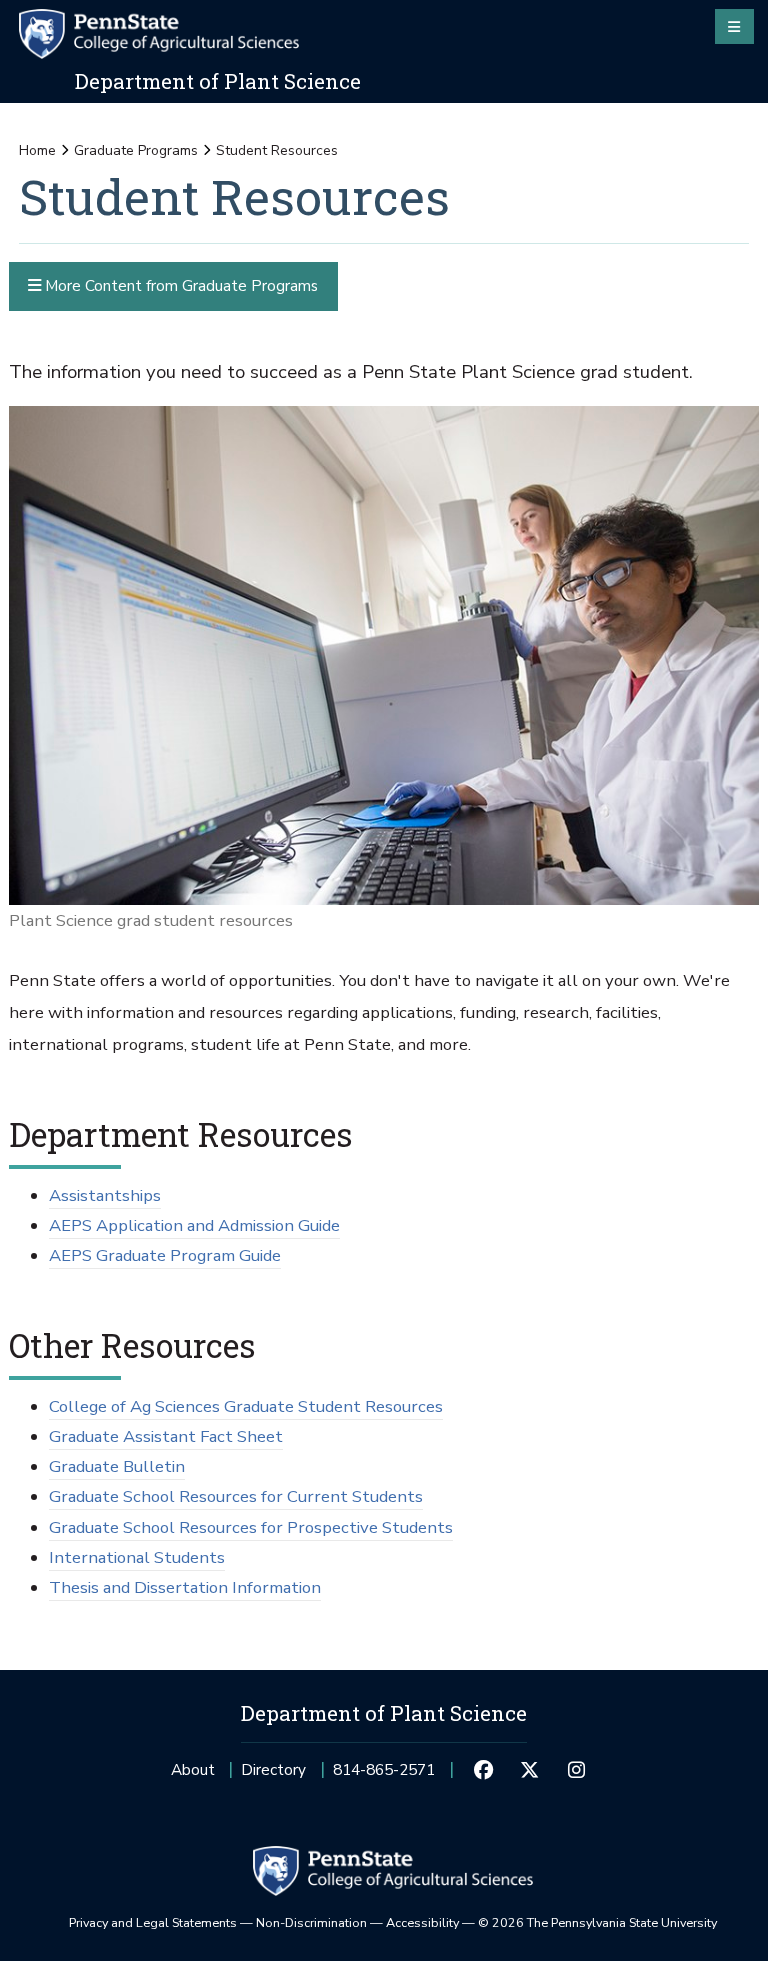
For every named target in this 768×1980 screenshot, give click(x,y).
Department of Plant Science (218, 81)
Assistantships (105, 1195)
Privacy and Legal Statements (153, 1922)
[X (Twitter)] (530, 1770)
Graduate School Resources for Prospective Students (251, 1527)
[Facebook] (483, 1770)
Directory (273, 1769)
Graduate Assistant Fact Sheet (166, 1436)
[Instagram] (576, 1770)
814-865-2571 (384, 1775)
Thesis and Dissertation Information (185, 1587)
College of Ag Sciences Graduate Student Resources (246, 1406)
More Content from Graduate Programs (179, 285)
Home (37, 150)
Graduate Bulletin (117, 1466)
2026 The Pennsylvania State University (597, 1922)
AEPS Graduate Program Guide (165, 1255)
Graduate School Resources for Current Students (236, 1496)
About (193, 1769)
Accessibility (422, 1922)
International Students (137, 1557)
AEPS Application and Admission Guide (194, 1225)
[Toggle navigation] (734, 26)
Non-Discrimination (311, 1922)
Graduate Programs (136, 150)
